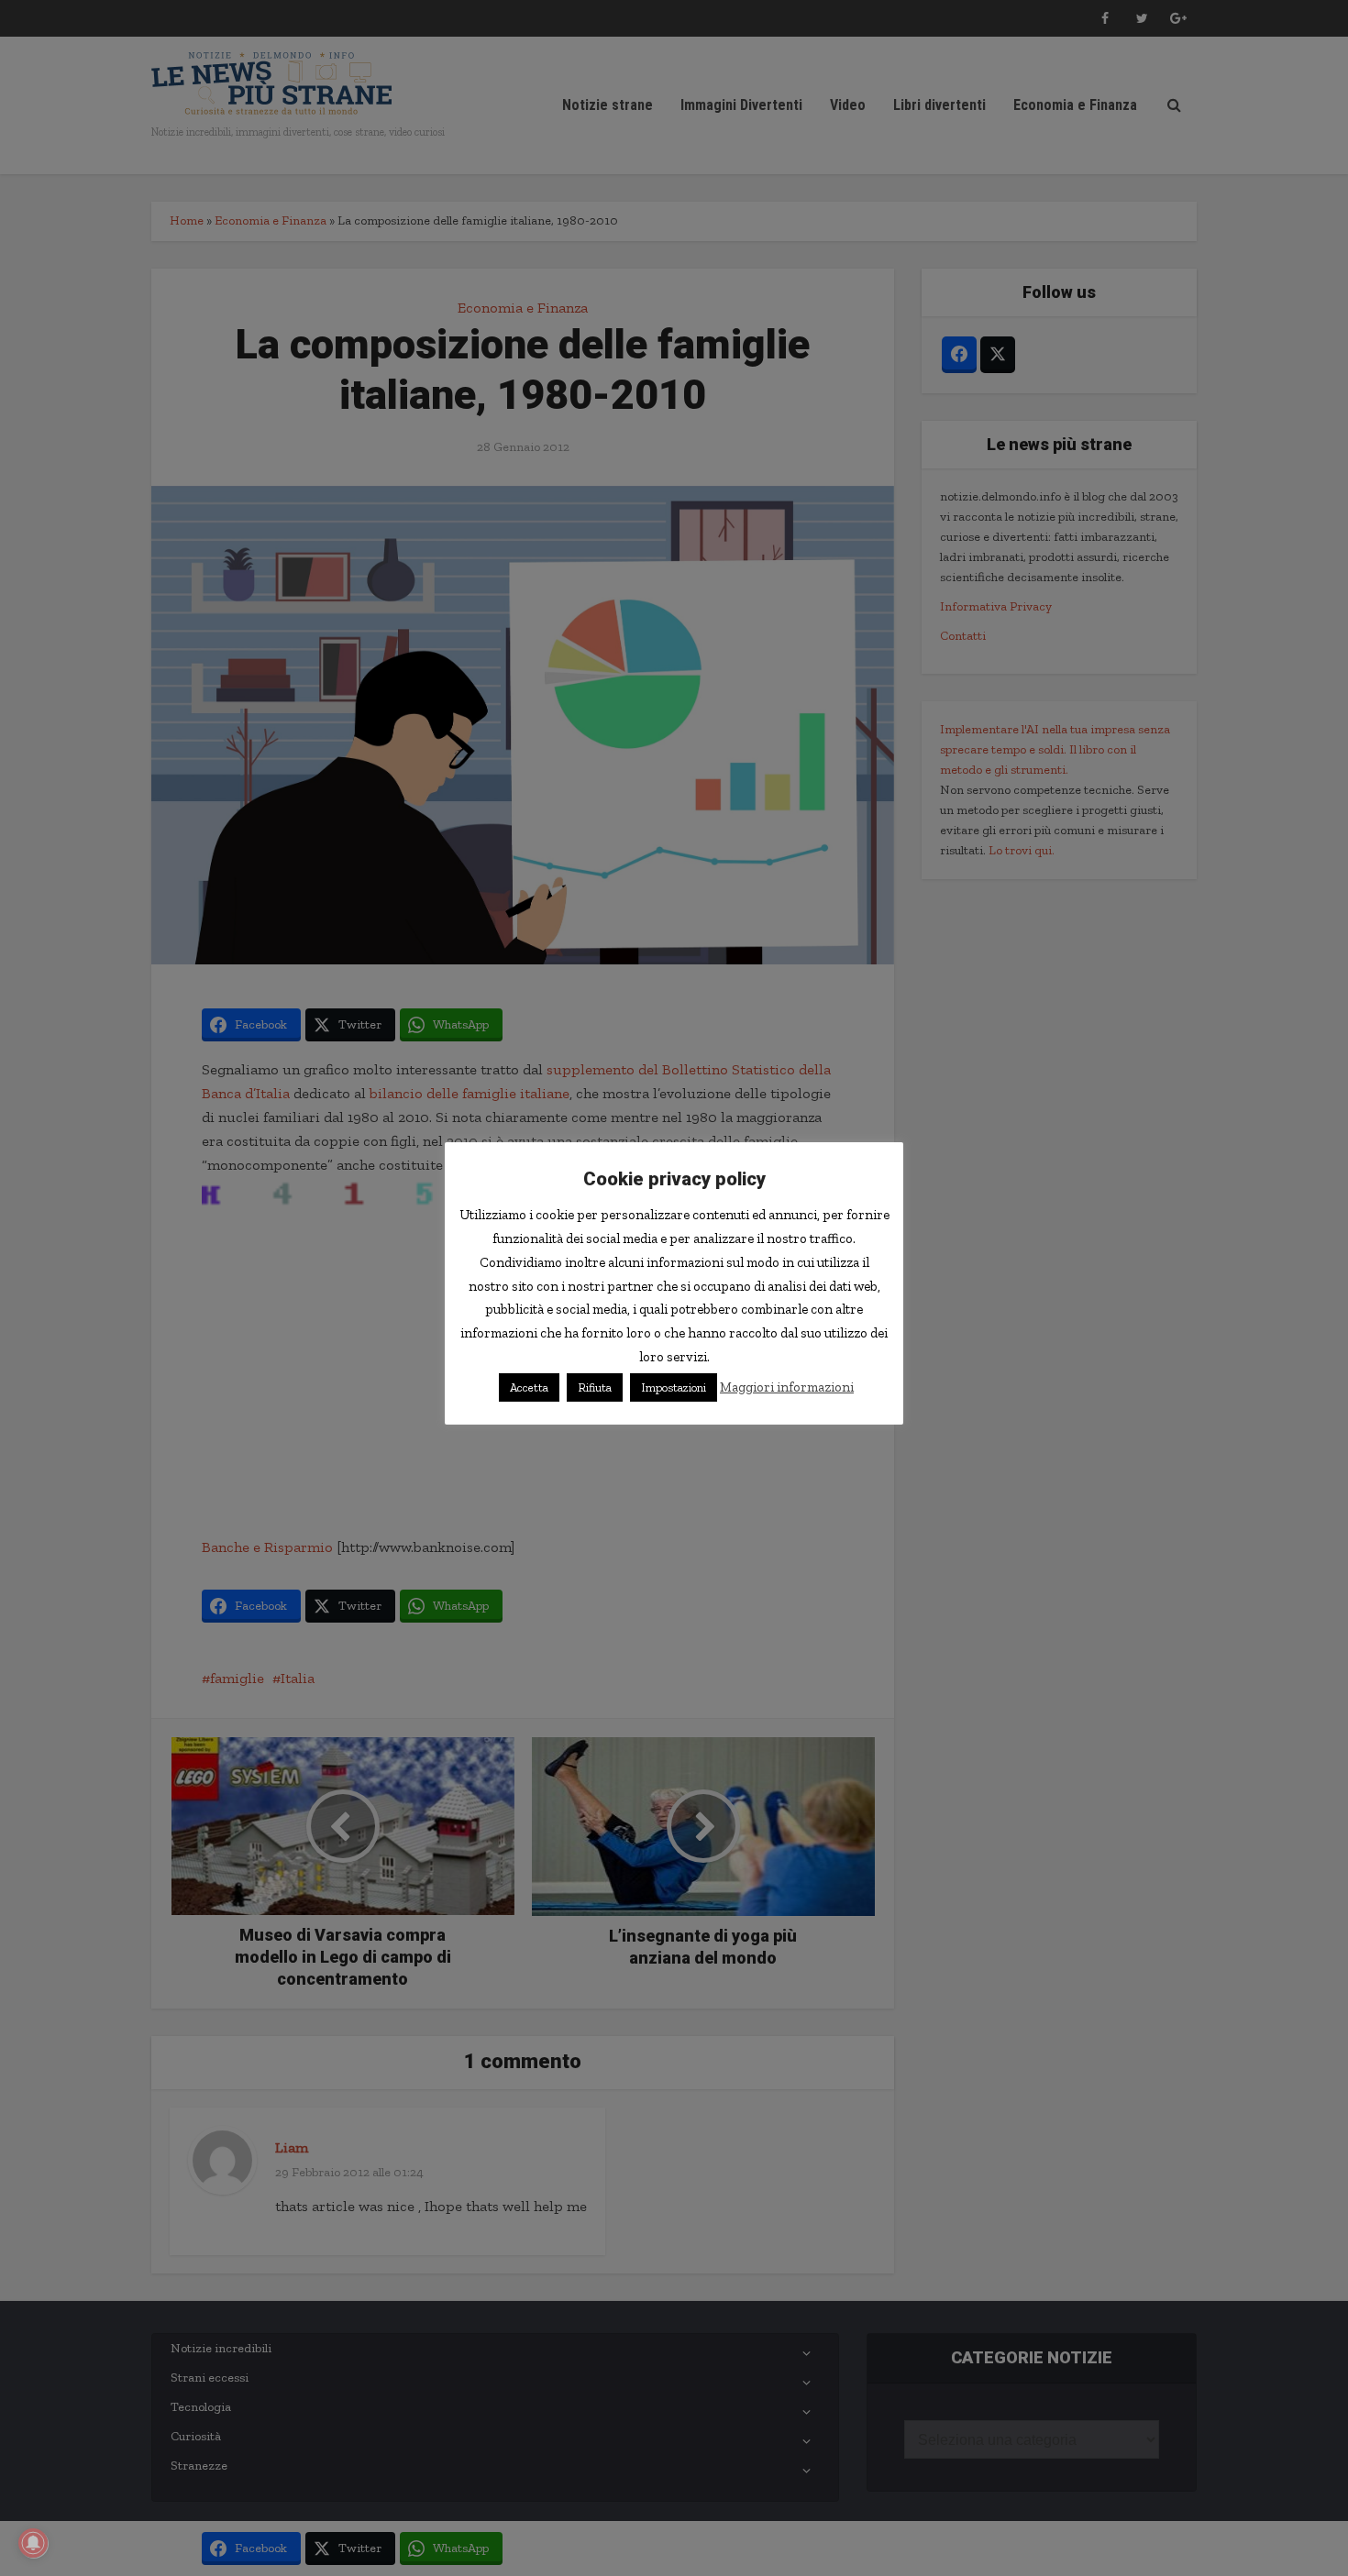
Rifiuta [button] (595, 1387)
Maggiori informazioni (787, 1387)
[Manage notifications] (33, 2543)
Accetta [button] (529, 1387)
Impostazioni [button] (674, 1387)
